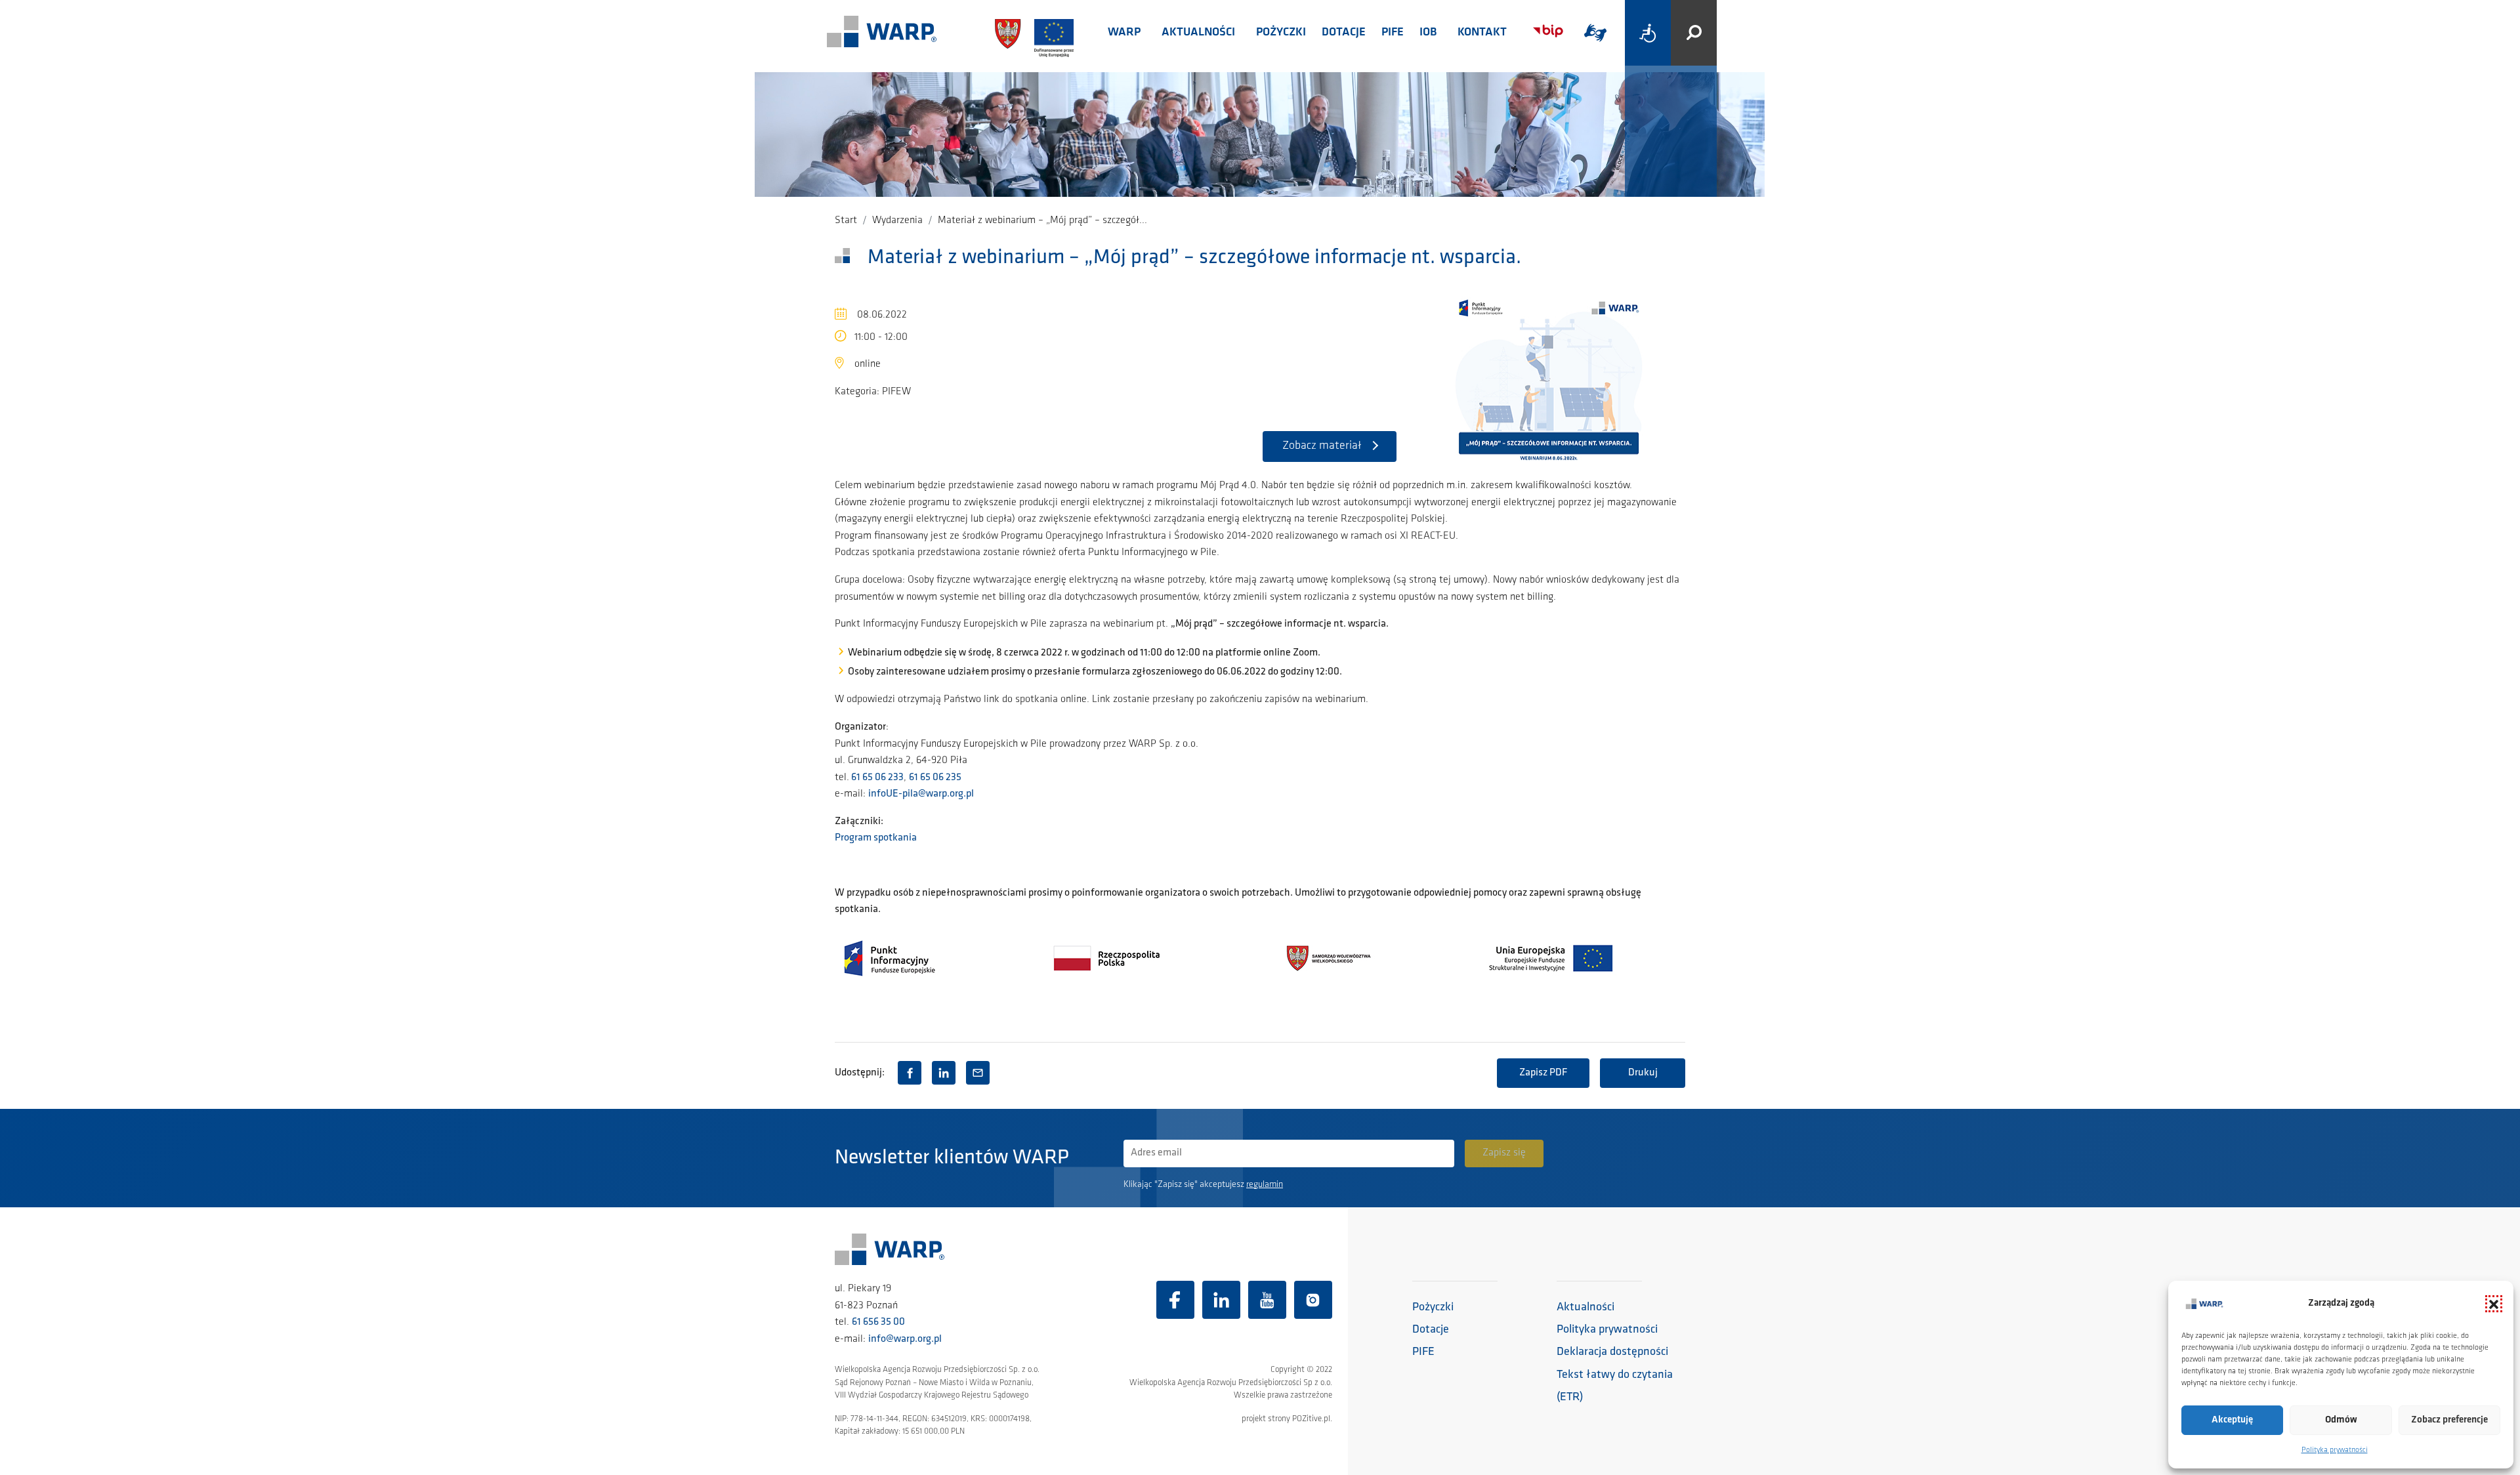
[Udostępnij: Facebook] (910, 1073)
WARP (1124, 33)
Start (846, 220)
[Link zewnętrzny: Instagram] (1313, 1300)
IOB (1428, 33)
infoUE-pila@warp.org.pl (921, 794)
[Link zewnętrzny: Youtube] (1267, 1300)
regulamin (1265, 1185)
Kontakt (1482, 33)
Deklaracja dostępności (1612, 1352)
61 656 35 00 (878, 1322)
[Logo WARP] (882, 33)
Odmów (2341, 1420)
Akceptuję (2232, 1420)
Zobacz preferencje (2449, 1420)
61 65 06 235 (935, 778)
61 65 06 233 (876, 778)
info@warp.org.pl (905, 1339)
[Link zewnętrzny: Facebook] (1175, 1300)
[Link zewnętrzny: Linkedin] (1221, 1300)
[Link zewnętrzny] (1595, 33)
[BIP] (1548, 31)
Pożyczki (1281, 33)
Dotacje (1344, 33)
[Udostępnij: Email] (978, 1073)
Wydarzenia (897, 220)
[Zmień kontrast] (1648, 33)
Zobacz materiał (1322, 446)
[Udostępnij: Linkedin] (944, 1073)
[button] (2494, 1304)
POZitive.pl (1311, 1419)
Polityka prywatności (2335, 1450)
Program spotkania (876, 838)
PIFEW (896, 392)
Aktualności (1198, 33)
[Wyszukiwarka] (1694, 33)
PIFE (1393, 33)
